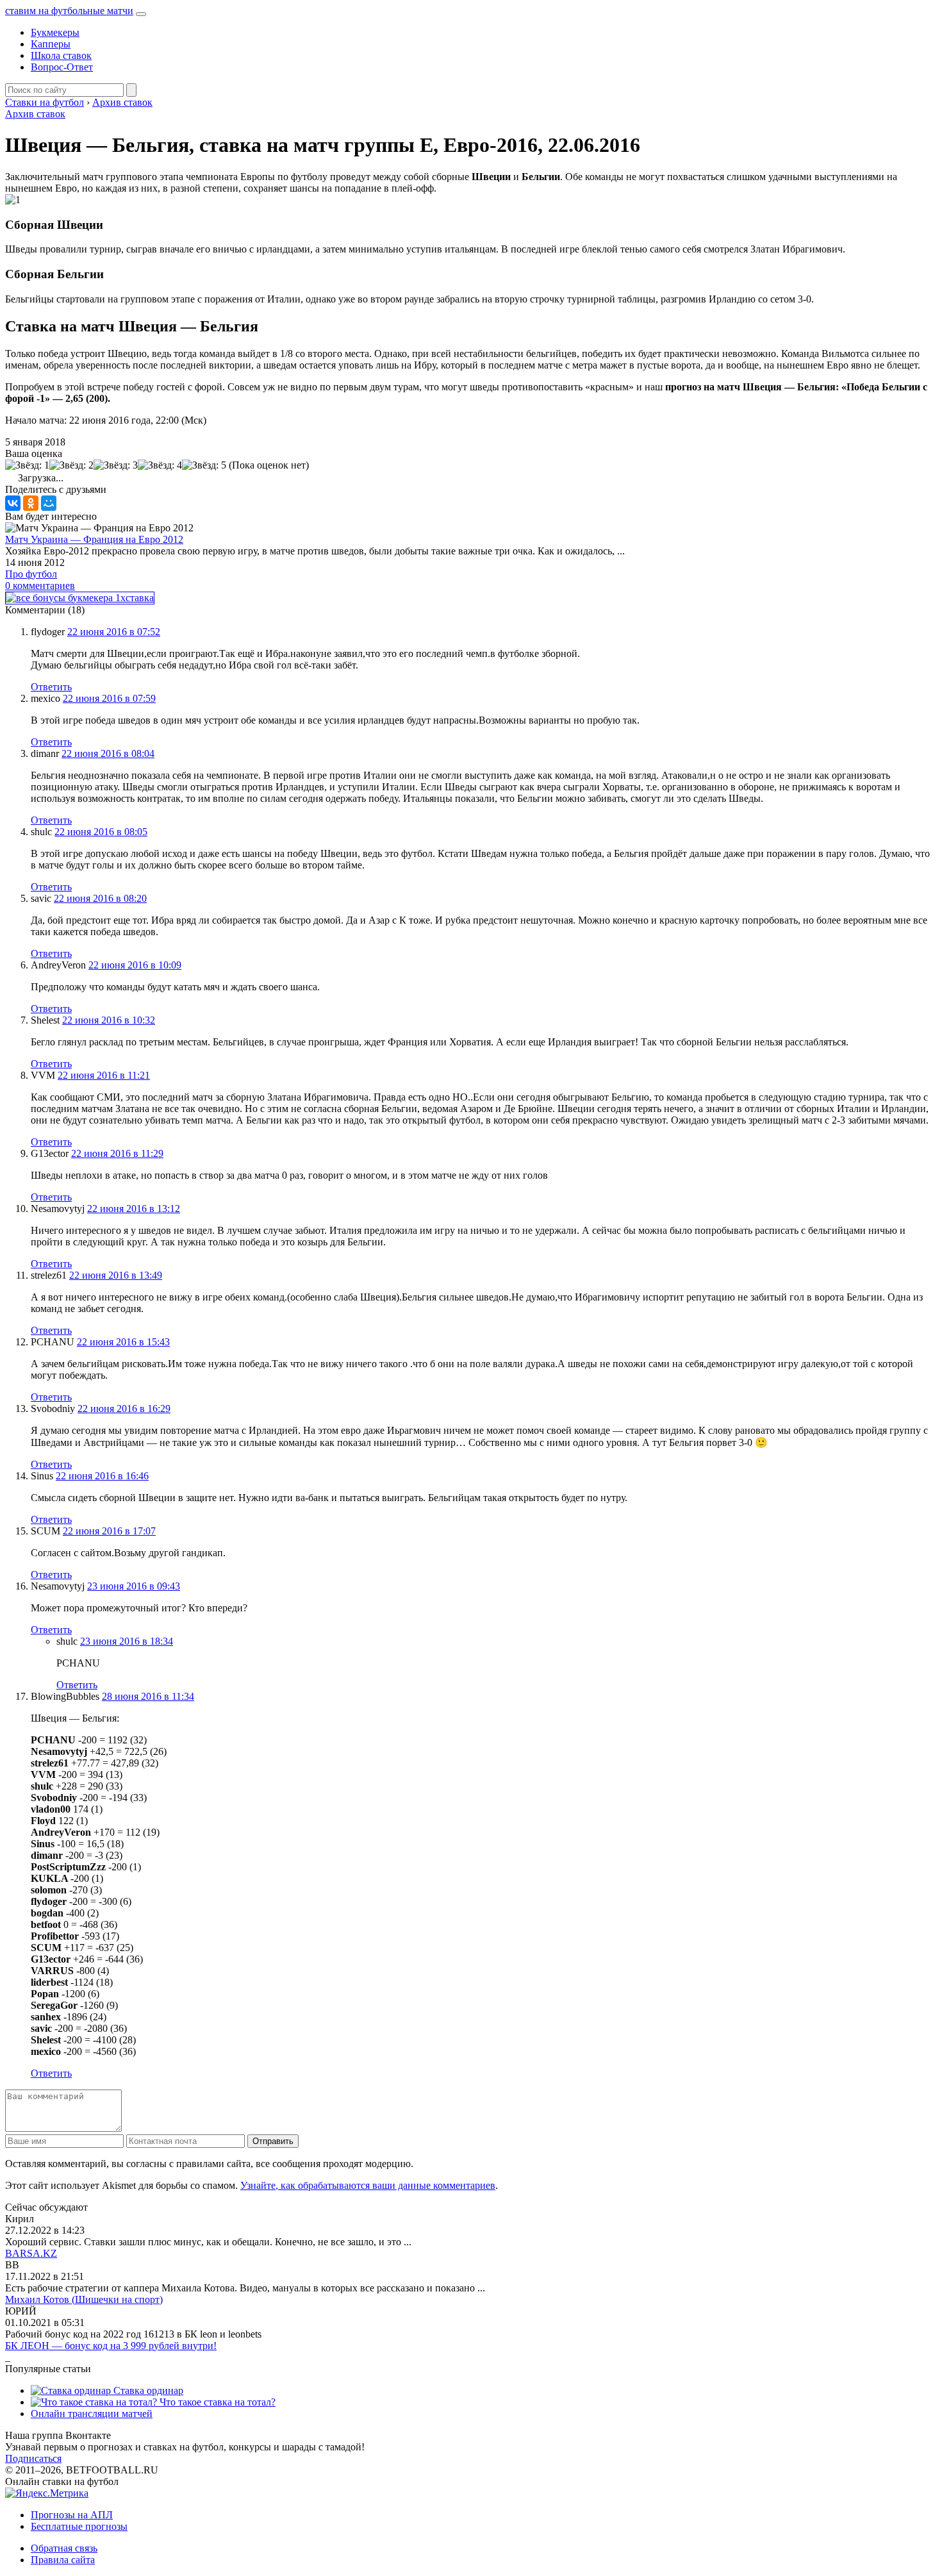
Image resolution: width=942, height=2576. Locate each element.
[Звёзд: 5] (204, 465)
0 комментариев (40, 586)
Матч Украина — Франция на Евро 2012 (94, 539)
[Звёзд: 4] (160, 465)
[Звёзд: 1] (27, 465)
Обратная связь (64, 2548)
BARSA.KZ (31, 2253)
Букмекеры (55, 32)
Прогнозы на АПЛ (72, 2515)
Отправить (273, 2141)
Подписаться (33, 2458)
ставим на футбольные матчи (69, 11)
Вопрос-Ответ (62, 67)
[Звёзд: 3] (116, 465)
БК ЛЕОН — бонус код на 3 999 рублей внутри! (111, 2346)
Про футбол (31, 574)
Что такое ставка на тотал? (216, 2402)
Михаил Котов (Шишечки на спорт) (84, 2299)
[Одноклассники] (31, 503)
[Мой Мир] (49, 503)
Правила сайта (63, 2560)
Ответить (51, 687)
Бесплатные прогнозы (79, 2526)
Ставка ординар (147, 2390)
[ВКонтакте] (13, 503)
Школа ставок (61, 55)
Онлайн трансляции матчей (92, 2414)
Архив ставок (35, 114)
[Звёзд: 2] (71, 465)
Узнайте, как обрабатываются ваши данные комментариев (368, 2185)
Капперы (51, 44)
